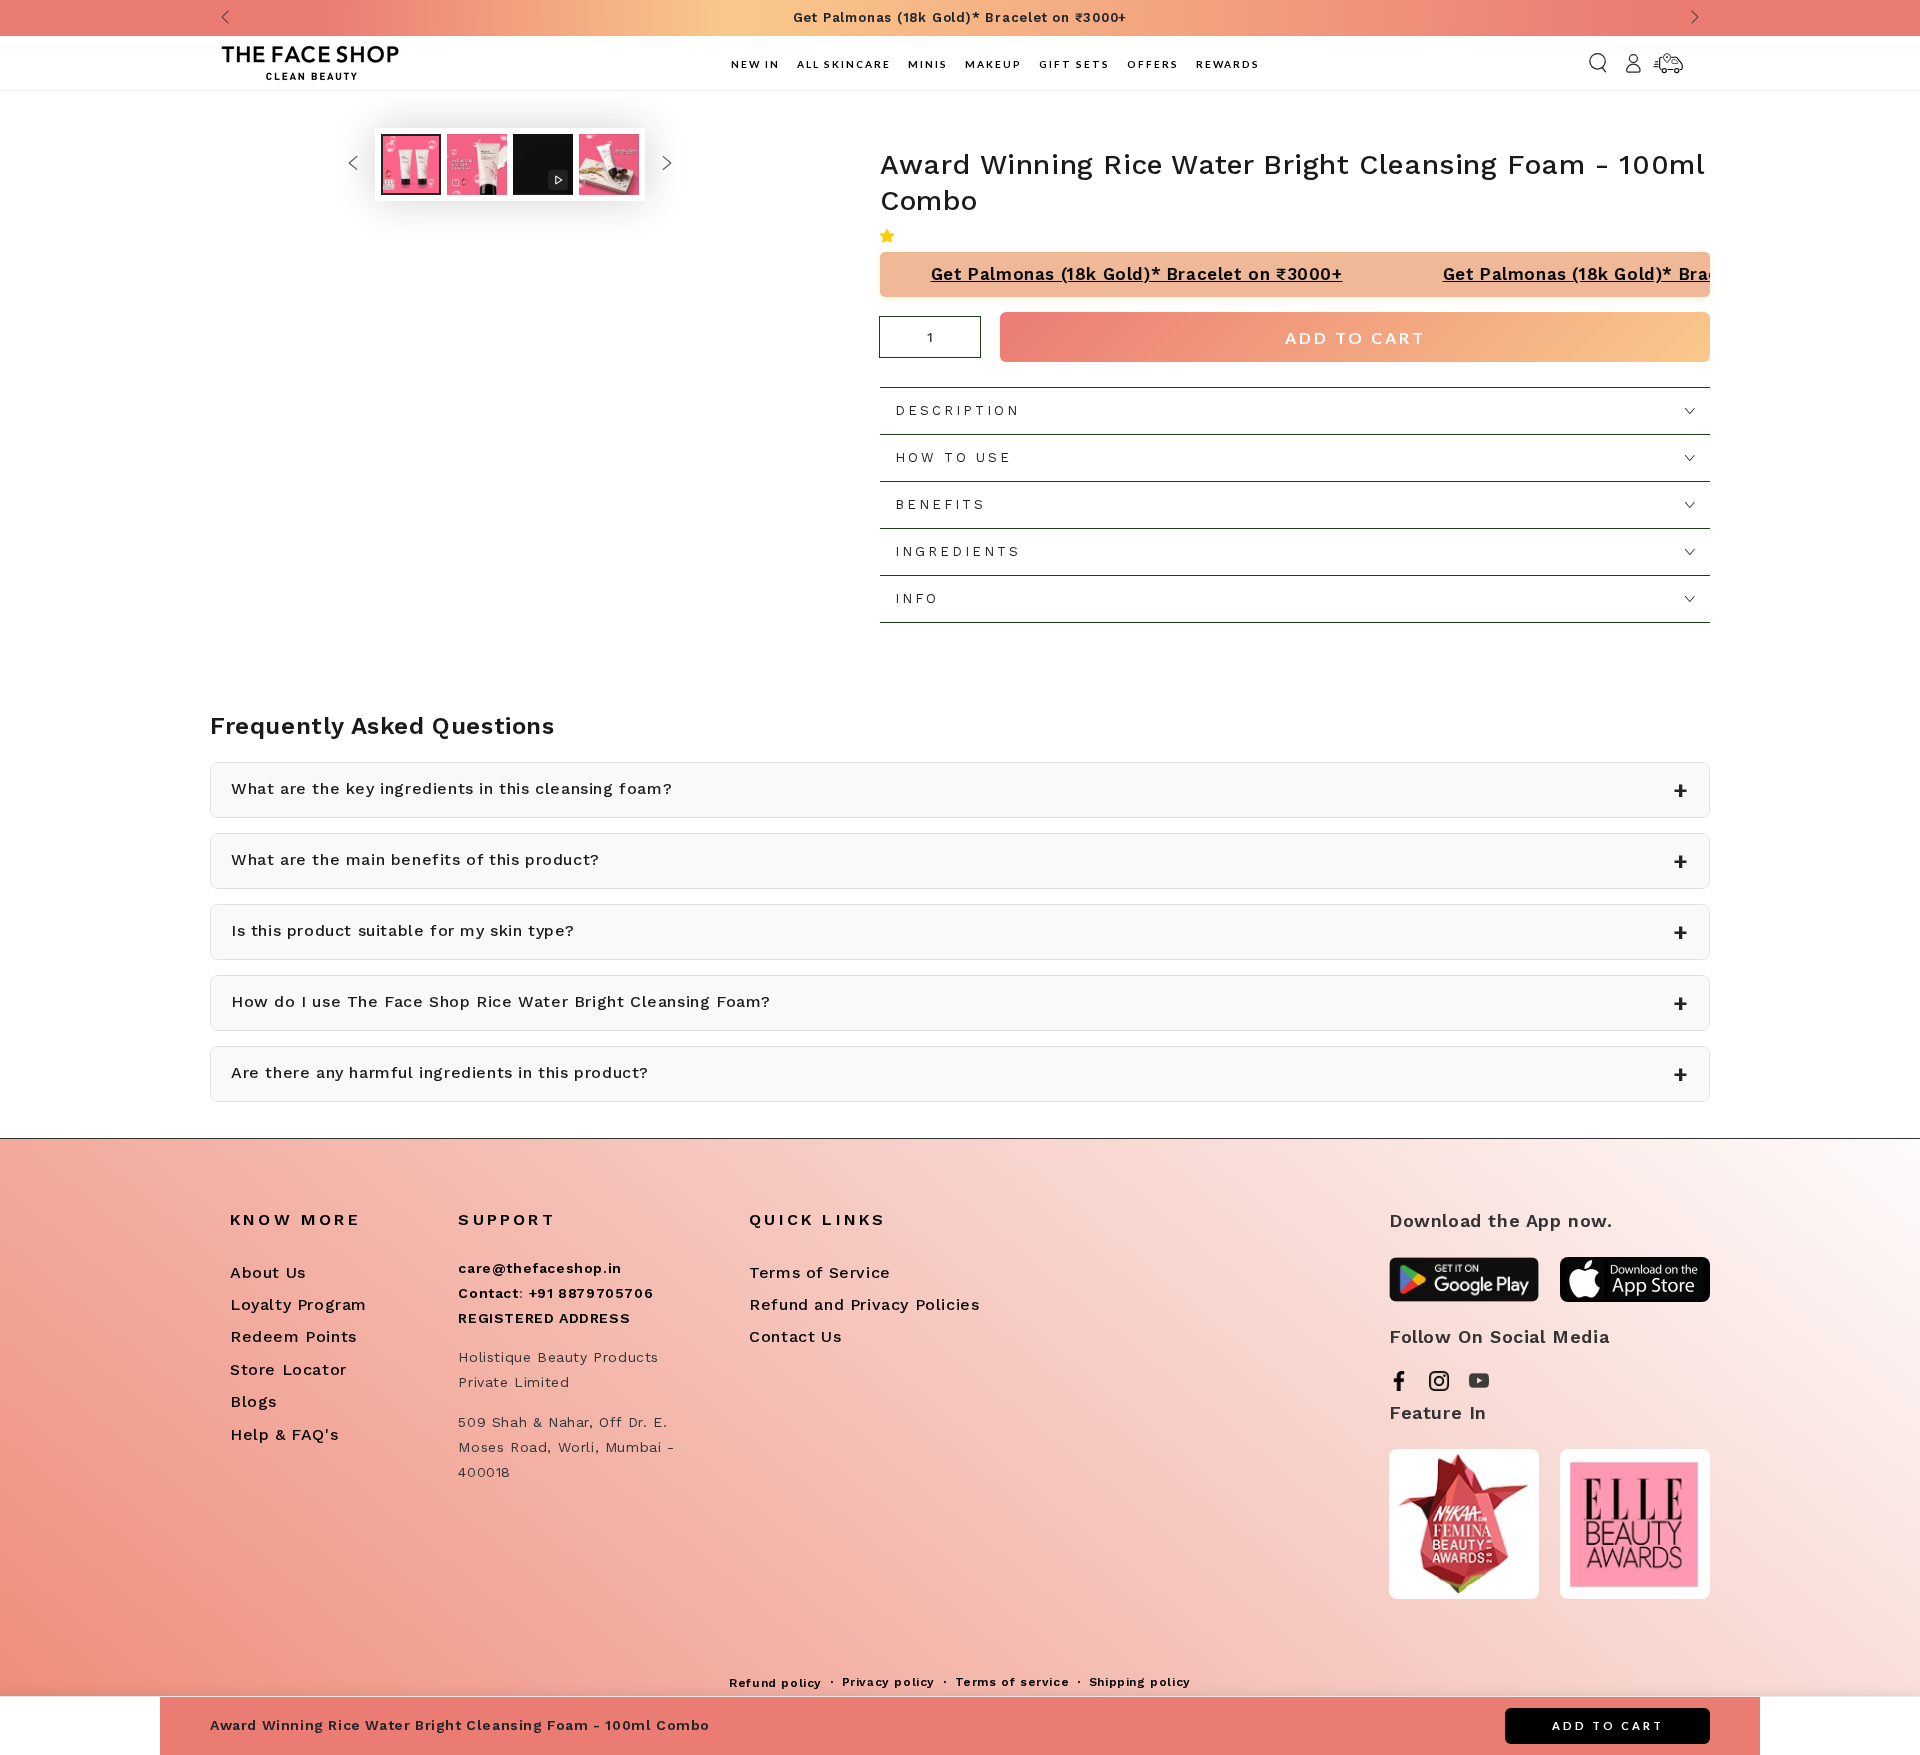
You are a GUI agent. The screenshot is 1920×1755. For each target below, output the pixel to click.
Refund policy (775, 1683)
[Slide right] (1693, 18)
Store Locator (288, 1369)
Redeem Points (293, 1336)
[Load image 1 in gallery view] (411, 164)
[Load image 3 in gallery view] (609, 164)
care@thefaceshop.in (539, 1268)
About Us (268, 1272)
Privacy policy (888, 1682)
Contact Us (795, 1336)
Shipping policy (1140, 1682)
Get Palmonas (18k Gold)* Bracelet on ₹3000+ (1094, 274)
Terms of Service (820, 1272)
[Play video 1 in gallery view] (543, 164)
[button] (892, 235)
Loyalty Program (298, 1304)
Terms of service (1012, 1682)
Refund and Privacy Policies (864, 1304)
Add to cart (1355, 337)
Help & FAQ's (284, 1434)
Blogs (253, 1401)
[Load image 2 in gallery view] (477, 164)
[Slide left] (227, 18)
